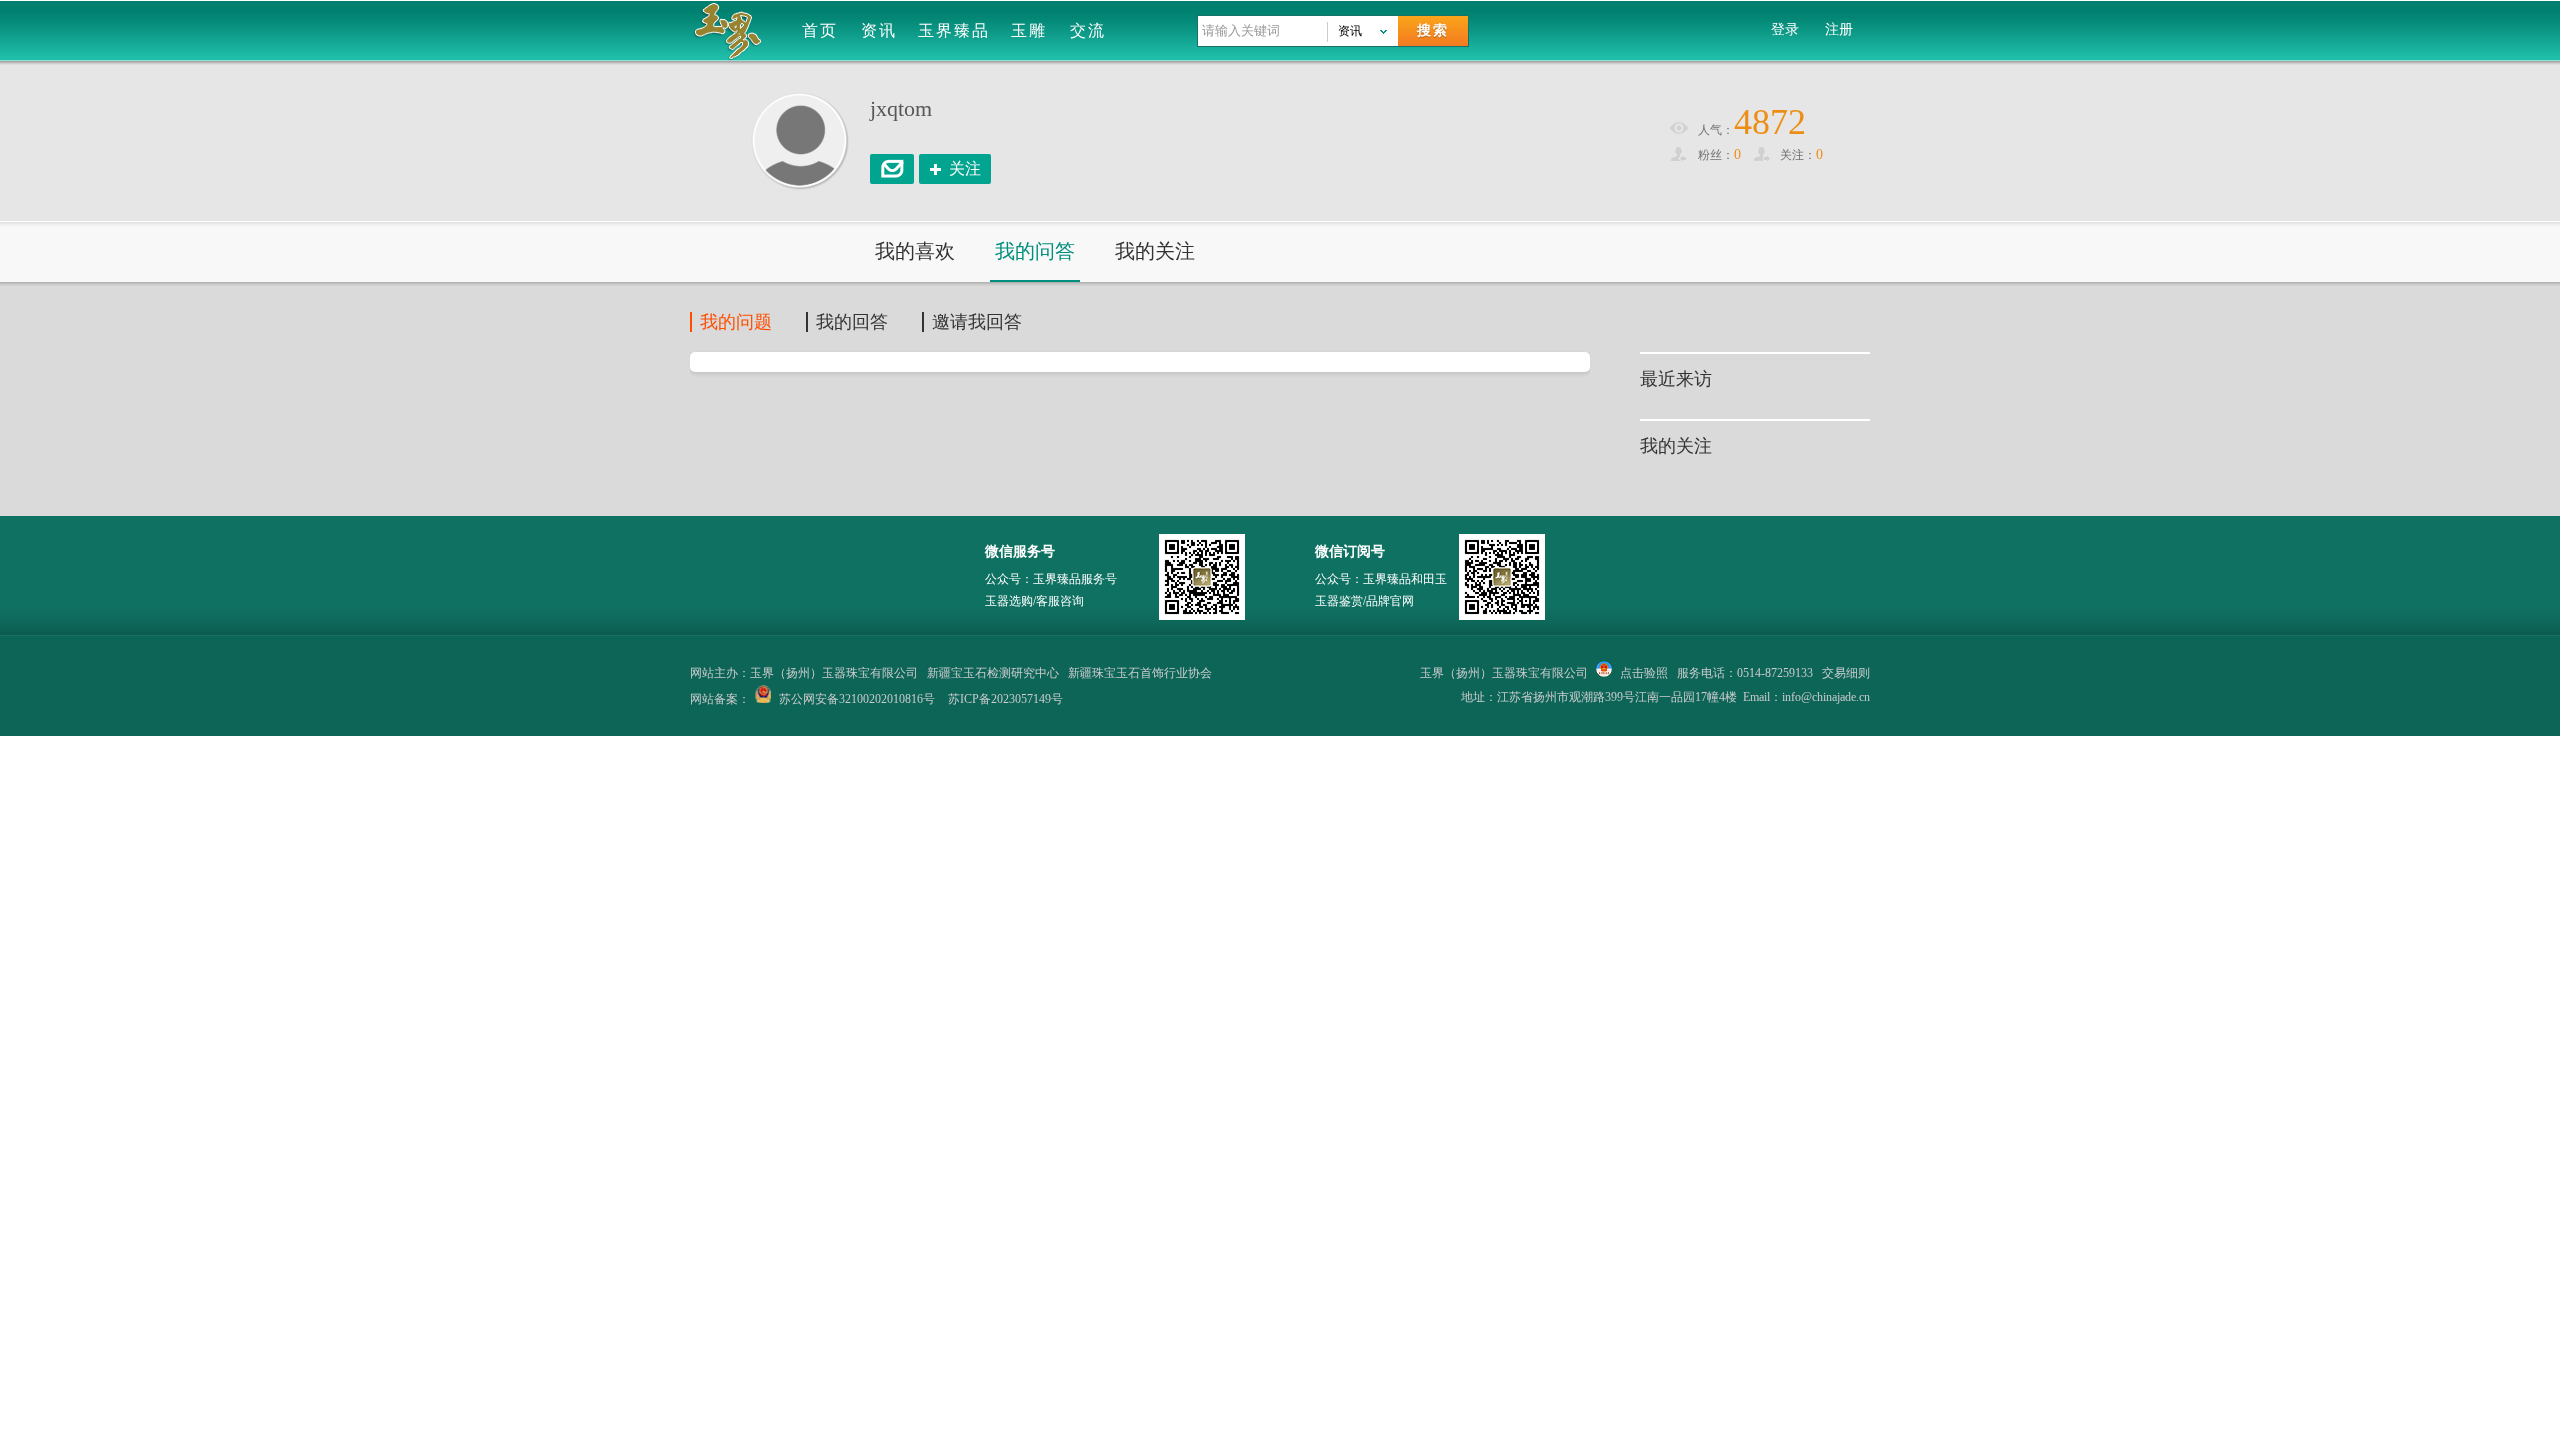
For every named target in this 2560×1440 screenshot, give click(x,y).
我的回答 (852, 322)
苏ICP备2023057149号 (1005, 699)
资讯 (879, 30)
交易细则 (1846, 673)
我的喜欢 (915, 251)
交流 (1088, 30)
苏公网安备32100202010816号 (857, 699)
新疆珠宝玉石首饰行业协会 (1140, 673)
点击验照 (1642, 673)
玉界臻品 (954, 30)
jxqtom (901, 108)
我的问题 (736, 322)
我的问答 (1035, 251)
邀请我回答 (977, 322)
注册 (1839, 29)
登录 (1785, 29)
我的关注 (1155, 251)
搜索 (1433, 30)
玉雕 (1029, 30)
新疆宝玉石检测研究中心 (993, 673)
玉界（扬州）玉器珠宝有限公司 (1504, 673)
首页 (820, 30)
